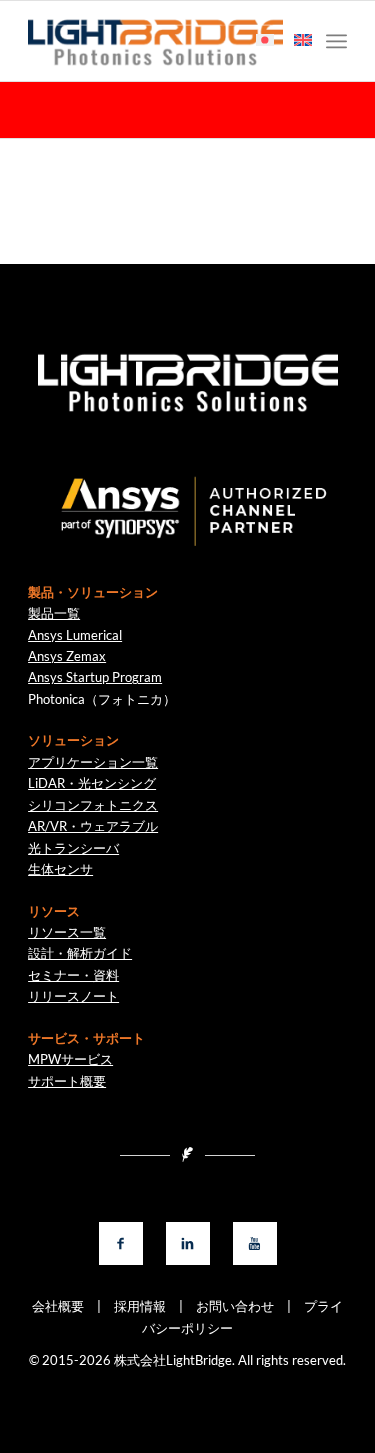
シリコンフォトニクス (93, 805)
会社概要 (58, 1306)
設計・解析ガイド (80, 953)
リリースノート (73, 996)
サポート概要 (67, 1081)
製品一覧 (54, 613)
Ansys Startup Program (95, 677)
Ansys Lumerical (75, 635)
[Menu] (336, 41)
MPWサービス (70, 1059)
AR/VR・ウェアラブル (93, 826)
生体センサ (60, 869)
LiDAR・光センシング (92, 783)
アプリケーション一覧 (93, 762)
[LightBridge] (155, 41)
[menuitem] (336, 41)
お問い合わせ (228, 1306)
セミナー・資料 (73, 975)
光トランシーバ (73, 848)
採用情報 (133, 1306)
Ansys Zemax (67, 656)
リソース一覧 (67, 932)
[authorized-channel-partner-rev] (187, 512)
